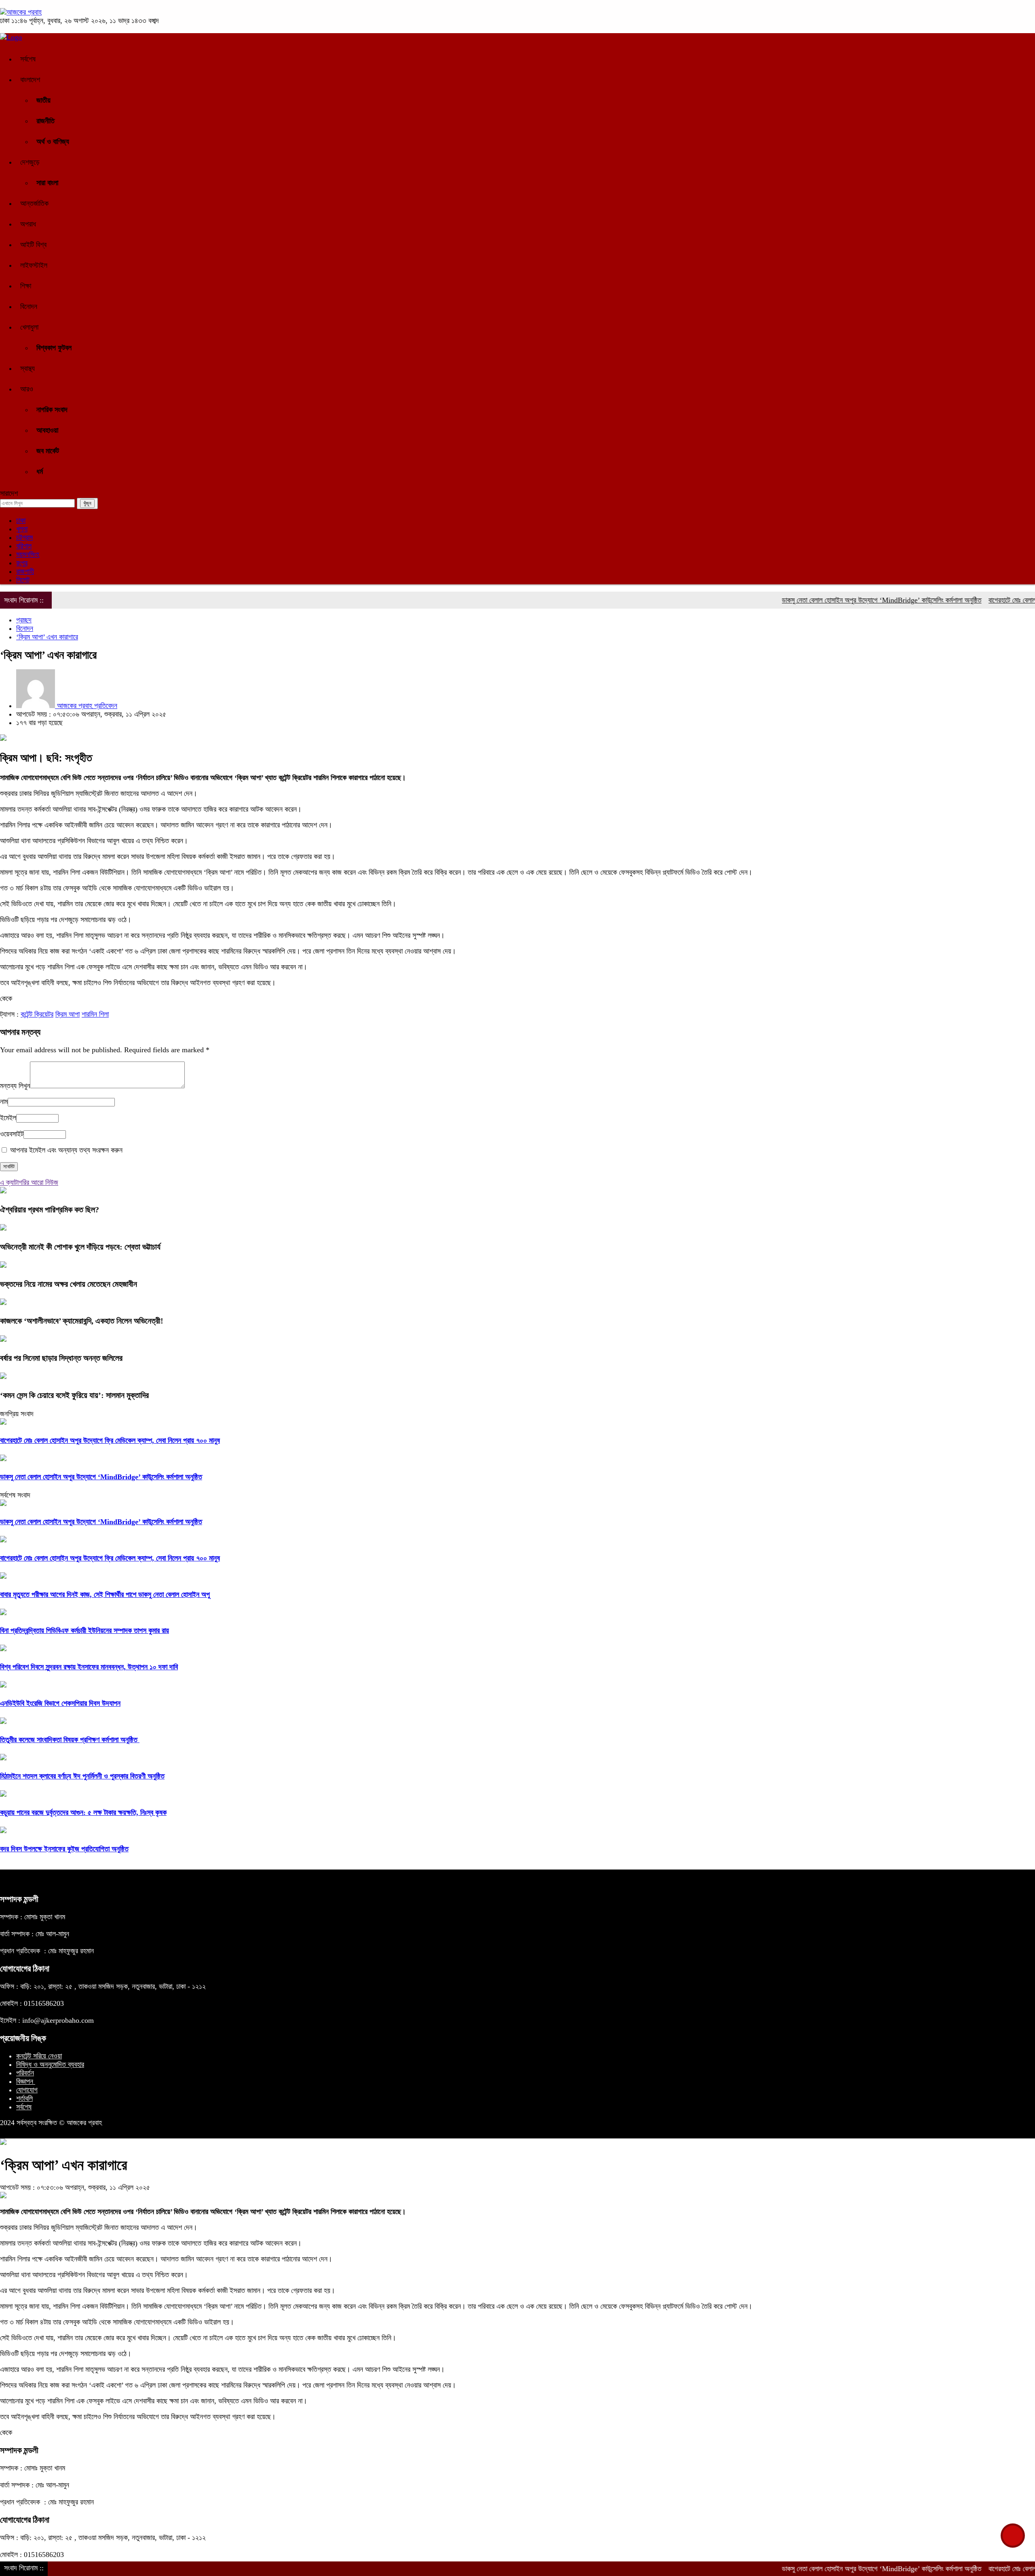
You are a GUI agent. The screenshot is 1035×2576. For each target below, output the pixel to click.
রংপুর (22, 563)
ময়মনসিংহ (28, 554)
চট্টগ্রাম (24, 537)
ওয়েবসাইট (12, 1134)
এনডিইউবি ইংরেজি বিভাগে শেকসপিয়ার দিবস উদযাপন (60, 1703)
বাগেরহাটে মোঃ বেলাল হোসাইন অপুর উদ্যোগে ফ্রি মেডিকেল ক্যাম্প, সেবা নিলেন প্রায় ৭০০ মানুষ (110, 1440)
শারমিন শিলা (95, 1014)
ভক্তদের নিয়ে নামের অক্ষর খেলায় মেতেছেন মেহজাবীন (69, 1284)
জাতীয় (43, 100)
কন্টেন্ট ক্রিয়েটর (37, 1014)
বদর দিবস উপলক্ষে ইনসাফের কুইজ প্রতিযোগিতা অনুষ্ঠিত (64, 1849)
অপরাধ (28, 224)
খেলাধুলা (29, 327)
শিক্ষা (26, 286)
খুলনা (22, 529)
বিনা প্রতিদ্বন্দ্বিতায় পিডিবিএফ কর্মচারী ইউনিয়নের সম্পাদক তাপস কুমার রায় (84, 1631)
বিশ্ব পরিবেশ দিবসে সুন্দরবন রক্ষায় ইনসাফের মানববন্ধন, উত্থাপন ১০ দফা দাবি (89, 1667)
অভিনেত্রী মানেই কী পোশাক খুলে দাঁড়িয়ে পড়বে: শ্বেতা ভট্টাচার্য (80, 1247)
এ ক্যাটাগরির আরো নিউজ (29, 1182)
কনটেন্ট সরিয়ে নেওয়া (39, 2056)
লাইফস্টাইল (34, 265)
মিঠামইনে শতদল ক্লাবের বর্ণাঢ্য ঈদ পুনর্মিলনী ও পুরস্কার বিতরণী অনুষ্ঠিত (82, 1776)
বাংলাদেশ (30, 80)
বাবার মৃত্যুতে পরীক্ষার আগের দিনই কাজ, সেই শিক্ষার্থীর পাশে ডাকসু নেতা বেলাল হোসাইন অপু (105, 1595)
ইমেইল (8, 1118)
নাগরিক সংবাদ (52, 410)
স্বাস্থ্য (27, 368)
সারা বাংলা (47, 183)
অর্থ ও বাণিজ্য (53, 142)
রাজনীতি (45, 121)
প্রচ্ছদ (24, 620)
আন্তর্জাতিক (34, 203)
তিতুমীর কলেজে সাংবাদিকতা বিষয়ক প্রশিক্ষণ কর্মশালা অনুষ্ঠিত (70, 1740)
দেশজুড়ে (30, 162)
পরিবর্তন (25, 2073)
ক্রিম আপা (68, 1014)
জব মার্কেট (48, 451)
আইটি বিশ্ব (33, 245)
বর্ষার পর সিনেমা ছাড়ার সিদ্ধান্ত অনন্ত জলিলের (61, 1358)
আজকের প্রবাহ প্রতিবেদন (86, 706)
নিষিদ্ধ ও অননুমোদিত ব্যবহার (50, 2064)
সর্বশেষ (28, 59)
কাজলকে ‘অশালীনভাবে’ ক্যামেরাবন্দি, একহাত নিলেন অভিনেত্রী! (82, 1321)
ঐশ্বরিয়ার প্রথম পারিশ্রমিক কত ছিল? (50, 1210)
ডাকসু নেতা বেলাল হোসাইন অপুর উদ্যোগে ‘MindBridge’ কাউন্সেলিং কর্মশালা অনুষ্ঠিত (818, 600)
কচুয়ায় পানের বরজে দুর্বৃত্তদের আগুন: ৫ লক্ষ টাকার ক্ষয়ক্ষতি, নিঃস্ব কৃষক (83, 1813)
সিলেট (23, 580)
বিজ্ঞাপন (26, 2081)
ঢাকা (21, 520)
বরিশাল (24, 546)
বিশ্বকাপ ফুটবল (54, 348)
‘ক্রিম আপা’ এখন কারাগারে (47, 637)
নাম (4, 1102)
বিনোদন (29, 307)
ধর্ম (40, 472)
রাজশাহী (25, 571)
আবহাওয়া (47, 430)
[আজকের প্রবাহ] (21, 12)
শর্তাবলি (24, 2098)
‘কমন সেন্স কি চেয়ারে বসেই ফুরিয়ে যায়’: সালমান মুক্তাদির (74, 1395)
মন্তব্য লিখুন (15, 1086)
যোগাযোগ (27, 2090)
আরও (27, 389)
